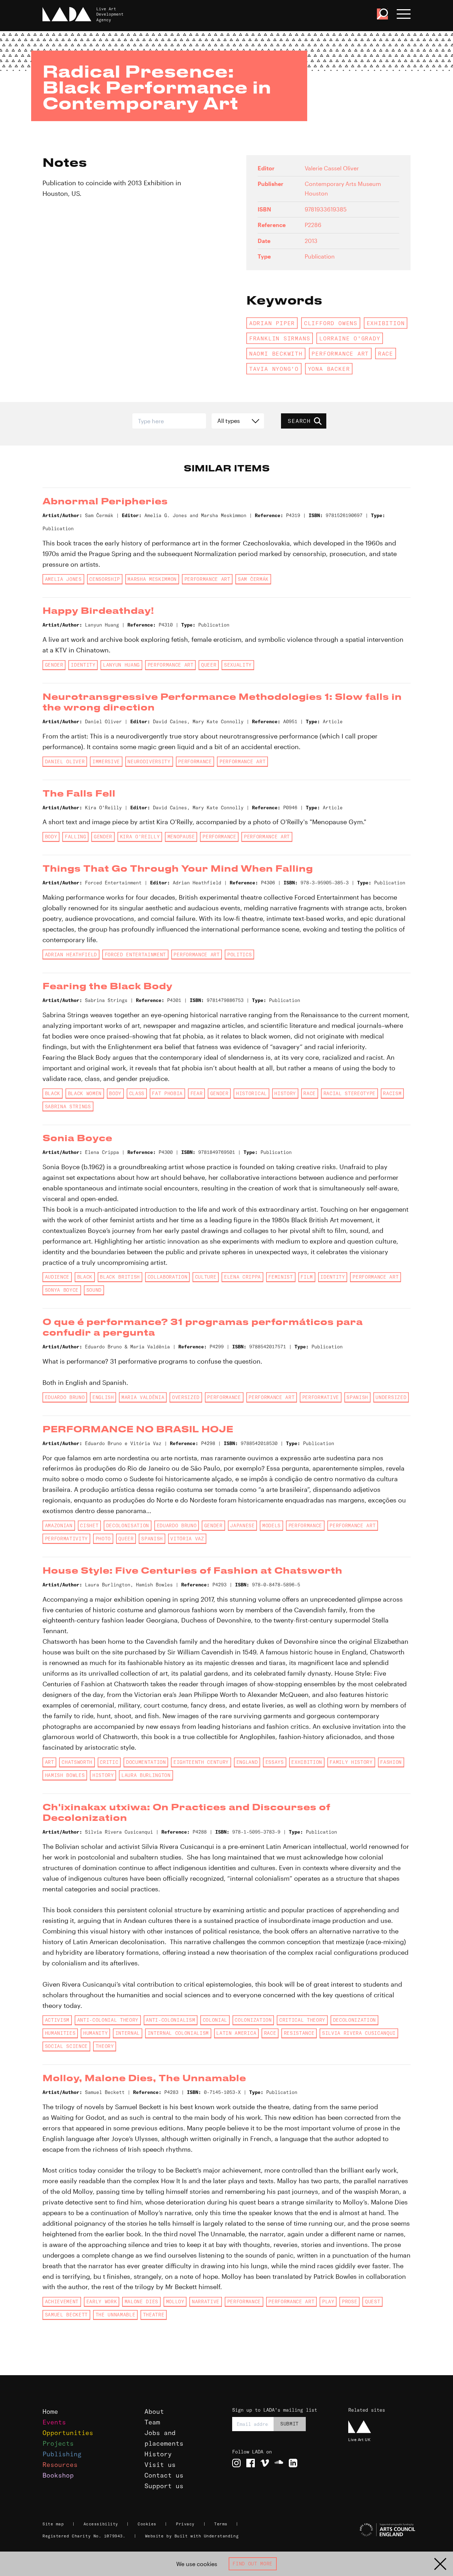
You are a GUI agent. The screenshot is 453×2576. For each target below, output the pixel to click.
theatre (154, 2315)
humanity (95, 2033)
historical (251, 1093)
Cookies (147, 2524)
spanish (357, 1397)
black (53, 1093)
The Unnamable (116, 2315)
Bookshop (58, 2475)
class (137, 1093)
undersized (391, 1397)
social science (66, 2046)
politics (239, 955)
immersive (106, 762)
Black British (120, 1277)
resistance (299, 2033)
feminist (280, 1277)
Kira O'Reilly (140, 837)
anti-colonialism (170, 2020)
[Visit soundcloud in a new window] (279, 2463)
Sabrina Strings (68, 1106)
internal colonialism (178, 2033)
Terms (221, 2524)
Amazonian (59, 1525)
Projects (58, 2443)
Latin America (236, 2033)
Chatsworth (77, 1762)
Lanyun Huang (121, 665)
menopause (181, 837)
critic (109, 1762)
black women (85, 1093)
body (51, 837)
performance (195, 762)
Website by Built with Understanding (192, 2536)
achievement (62, 2302)
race (386, 353)
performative (321, 1397)
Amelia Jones (63, 579)
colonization (253, 2020)
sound (94, 1290)
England (247, 1762)
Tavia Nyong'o (274, 369)
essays (275, 1762)
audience (57, 1277)
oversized (186, 1397)
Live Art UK (359, 2439)
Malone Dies (141, 2302)
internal (128, 2033)
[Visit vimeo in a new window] (265, 2463)
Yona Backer (329, 369)
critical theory (302, 2020)
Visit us (160, 2465)
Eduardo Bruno (65, 1397)
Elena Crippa (242, 1277)
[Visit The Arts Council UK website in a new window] (379, 2530)
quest (372, 2302)
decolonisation (128, 1525)
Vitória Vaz (187, 1539)
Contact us (164, 2475)
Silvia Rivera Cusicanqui (359, 2033)
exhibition (386, 323)
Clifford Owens (331, 323)
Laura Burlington (146, 1775)
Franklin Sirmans (280, 338)
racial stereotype (349, 1093)
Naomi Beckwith (276, 353)
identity (83, 665)
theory (105, 2046)
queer (209, 665)
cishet (89, 1525)
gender (54, 665)
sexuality (238, 665)
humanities (60, 2033)
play (328, 2302)
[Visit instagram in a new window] (236, 2463)
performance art (340, 353)
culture (206, 1277)
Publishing (62, 2454)
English (103, 1397)
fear (197, 1093)
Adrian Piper (272, 323)
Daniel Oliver (65, 762)
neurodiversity (149, 762)
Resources (60, 2465)
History (158, 2454)
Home (50, 2411)
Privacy (185, 2524)
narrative (206, 2302)
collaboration (168, 1277)
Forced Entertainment (135, 955)
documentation (146, 1762)
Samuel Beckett (66, 2315)
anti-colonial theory (108, 2020)
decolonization (354, 2020)
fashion (391, 1762)
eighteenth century (201, 1762)
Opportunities (68, 2433)
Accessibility (101, 2524)
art (50, 1762)
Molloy (175, 2302)
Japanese (242, 1525)
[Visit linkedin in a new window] (293, 2463)
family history (351, 1762)
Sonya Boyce (62, 1290)
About (154, 2411)
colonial (215, 2020)
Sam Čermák (253, 579)
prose (349, 2302)
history (285, 1093)
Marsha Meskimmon (152, 579)
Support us (164, 2486)
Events (54, 2422)
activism (57, 2020)
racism (392, 1093)
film (307, 1277)
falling (76, 837)
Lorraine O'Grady (350, 338)
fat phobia (167, 1093)
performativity (66, 1539)
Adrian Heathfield (71, 955)
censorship (105, 579)
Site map (53, 2524)
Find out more (253, 2564)
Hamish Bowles (65, 1775)
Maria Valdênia (143, 1397)
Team (152, 2422)
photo (103, 1539)
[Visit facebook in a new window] (251, 2463)
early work (102, 2302)
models (271, 1525)
